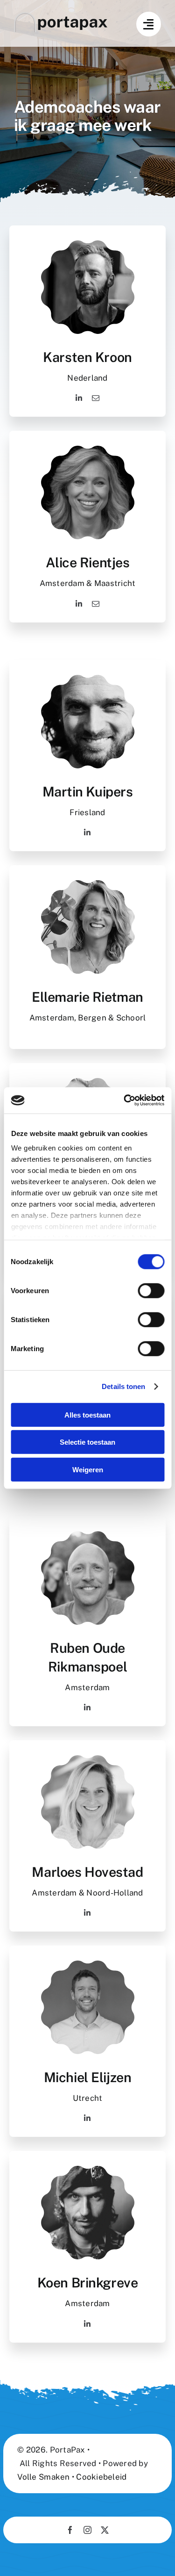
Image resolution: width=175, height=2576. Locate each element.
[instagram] (87, 2530)
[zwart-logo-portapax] (61, 16)
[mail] (96, 398)
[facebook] (70, 2530)
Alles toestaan (87, 1415)
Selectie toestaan (87, 1442)
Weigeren (88, 1469)
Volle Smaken (43, 2477)
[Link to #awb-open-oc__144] (149, 24)
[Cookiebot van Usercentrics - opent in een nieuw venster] (125, 1100)
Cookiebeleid (101, 2477)
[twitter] (105, 2530)
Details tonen (123, 1386)
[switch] (151, 1290)
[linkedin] (79, 398)
